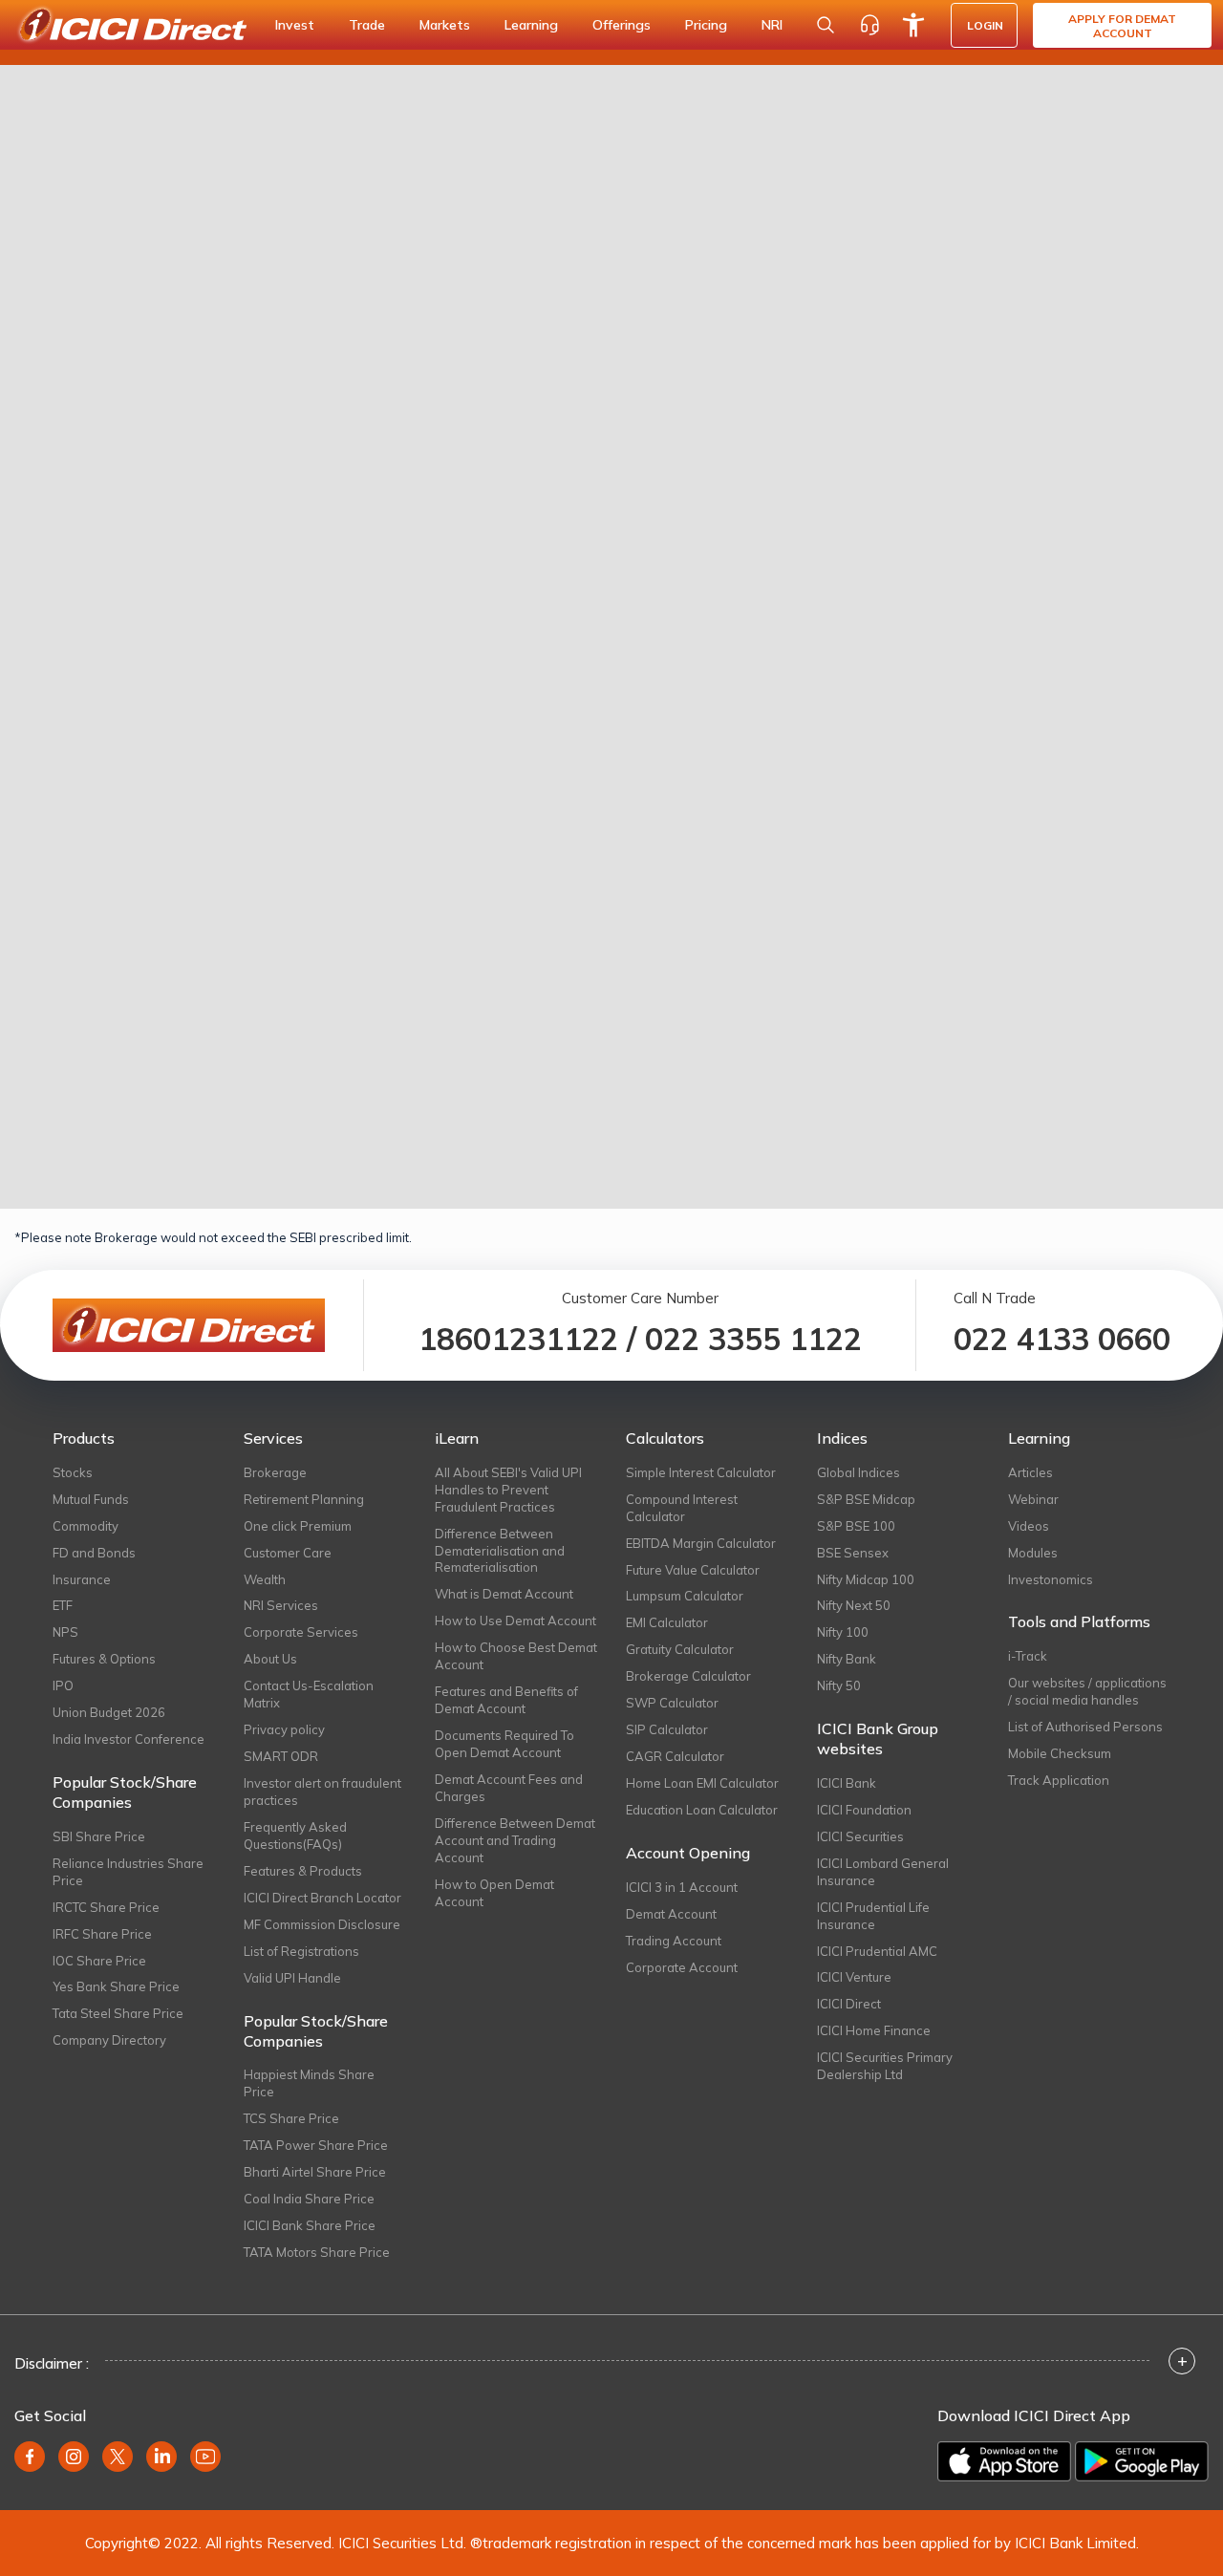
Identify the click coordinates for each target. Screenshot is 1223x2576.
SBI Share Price (99, 1836)
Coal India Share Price (309, 2199)
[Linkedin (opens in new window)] (161, 2457)
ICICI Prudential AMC (877, 1951)
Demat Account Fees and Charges (509, 1788)
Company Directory (109, 2040)
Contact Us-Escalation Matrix (309, 1694)
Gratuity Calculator (680, 1649)
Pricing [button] (706, 25)
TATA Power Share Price (316, 2145)
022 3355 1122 (753, 1339)
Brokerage (275, 1472)
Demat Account (671, 1914)
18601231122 (518, 1339)
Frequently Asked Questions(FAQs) (295, 1835)
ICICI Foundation (864, 1810)
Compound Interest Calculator (682, 1508)
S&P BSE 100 (856, 1526)
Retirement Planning (304, 1499)
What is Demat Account (504, 1594)
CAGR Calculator (675, 1756)
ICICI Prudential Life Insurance (873, 1916)
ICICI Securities (860, 1836)
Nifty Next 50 (854, 1605)
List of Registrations (301, 1951)
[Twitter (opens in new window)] (118, 2457)
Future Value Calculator (693, 1570)
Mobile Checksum (1060, 1753)
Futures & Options (104, 1659)
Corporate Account (682, 1967)
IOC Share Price (99, 1961)
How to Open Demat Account (494, 1893)
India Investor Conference (129, 1739)
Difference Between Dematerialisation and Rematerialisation (500, 1551)
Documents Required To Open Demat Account (504, 1744)
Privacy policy (284, 1729)
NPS (65, 1632)
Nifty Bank (847, 1659)
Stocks (73, 1472)
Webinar (1033, 1499)
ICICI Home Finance (874, 2030)
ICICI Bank (847, 1783)
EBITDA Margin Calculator (701, 1543)
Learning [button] (531, 25)
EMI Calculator (667, 1622)
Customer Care (288, 1553)
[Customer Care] (869, 25)
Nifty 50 (839, 1685)
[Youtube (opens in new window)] (205, 2457)
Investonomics (1051, 1579)
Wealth (265, 1579)
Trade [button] (367, 25)
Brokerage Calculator (688, 1676)
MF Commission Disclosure (322, 1924)
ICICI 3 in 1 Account (682, 1887)
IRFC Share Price (102, 1934)
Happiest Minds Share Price (309, 2083)
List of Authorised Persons (1085, 1727)
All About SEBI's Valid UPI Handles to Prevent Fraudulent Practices (508, 1490)
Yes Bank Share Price (116, 1986)
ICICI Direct (849, 2004)
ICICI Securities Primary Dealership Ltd (885, 2066)
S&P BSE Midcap (866, 1499)
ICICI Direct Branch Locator (322, 1898)
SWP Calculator (672, 1703)
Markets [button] (445, 25)
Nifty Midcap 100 (866, 1579)
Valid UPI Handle (292, 1978)
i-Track (1028, 1656)
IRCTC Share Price (106, 1907)
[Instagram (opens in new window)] (74, 2457)
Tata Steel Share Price (118, 2013)
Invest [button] (295, 25)
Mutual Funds (91, 1499)
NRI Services (281, 1605)
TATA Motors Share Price (317, 2252)
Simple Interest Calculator (701, 1472)
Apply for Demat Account (1122, 26)
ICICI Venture (854, 1977)
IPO (63, 1685)
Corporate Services (301, 1632)
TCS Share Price (291, 2118)
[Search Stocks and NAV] (826, 25)
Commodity (86, 1526)
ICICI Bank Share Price (310, 2225)
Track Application (1059, 1780)
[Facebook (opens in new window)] (30, 2457)
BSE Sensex (853, 1553)
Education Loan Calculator (702, 1810)
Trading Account (674, 1941)
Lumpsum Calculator (685, 1596)
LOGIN (985, 25)
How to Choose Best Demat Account (516, 1656)
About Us (270, 1659)
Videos (1029, 1526)
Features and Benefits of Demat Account (506, 1700)
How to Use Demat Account (515, 1621)
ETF (63, 1605)
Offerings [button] (622, 25)
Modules (1033, 1553)
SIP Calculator (667, 1729)
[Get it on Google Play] (1142, 2461)
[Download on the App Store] (1004, 2461)
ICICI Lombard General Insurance (883, 1872)
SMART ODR (281, 1756)
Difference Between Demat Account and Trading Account (515, 1840)
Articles (1030, 1472)
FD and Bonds (94, 1553)
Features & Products (303, 1871)
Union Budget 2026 (109, 1712)
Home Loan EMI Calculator (702, 1783)
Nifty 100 (843, 1632)
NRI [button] (772, 25)
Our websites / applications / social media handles (1087, 1691)
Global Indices (858, 1472)
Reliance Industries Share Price (128, 1872)
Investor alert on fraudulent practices (322, 1792)
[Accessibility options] (913, 25)
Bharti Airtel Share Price (315, 2172)
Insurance (82, 1579)
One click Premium (298, 1526)
